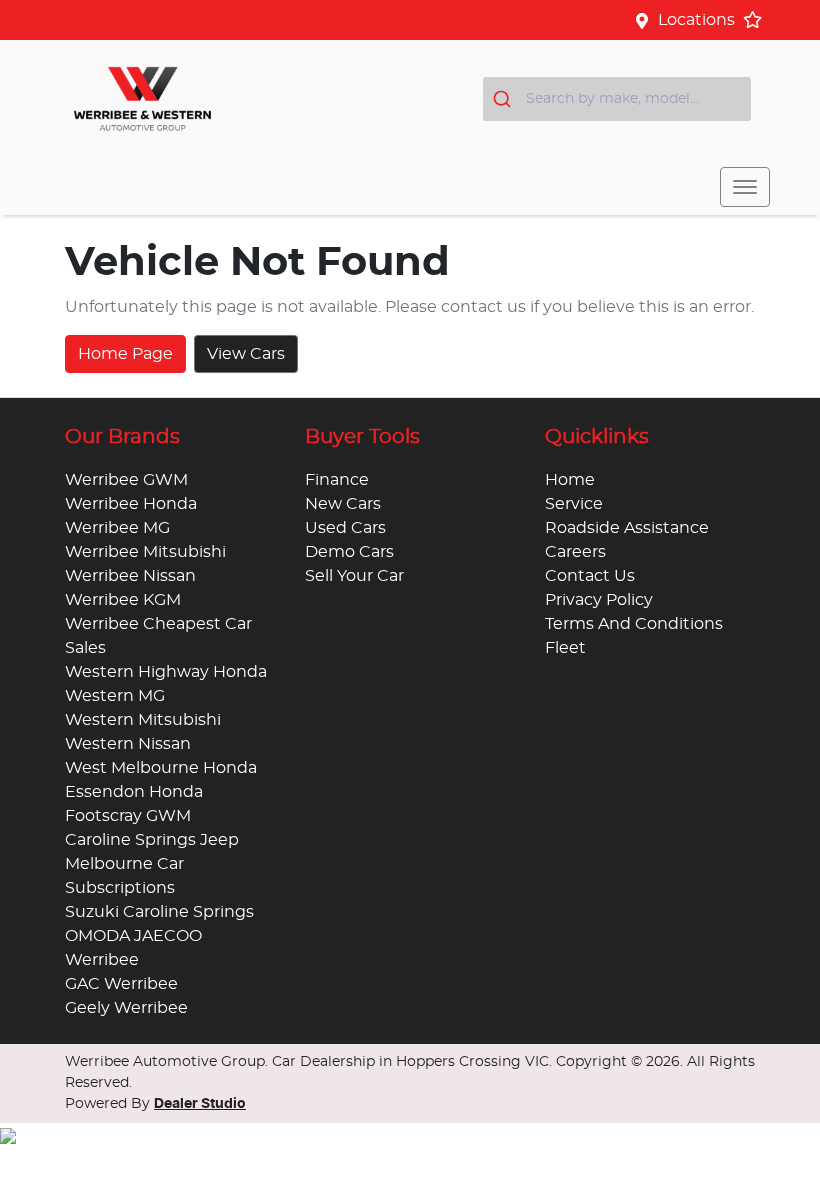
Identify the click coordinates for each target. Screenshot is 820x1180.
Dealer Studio (200, 1104)
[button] (745, 187)
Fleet (565, 648)
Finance (337, 480)
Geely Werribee (126, 1008)
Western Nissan (128, 744)
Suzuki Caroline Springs (159, 912)
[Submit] (504, 99)
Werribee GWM (126, 480)
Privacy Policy (599, 600)
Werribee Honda (131, 504)
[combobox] (617, 99)
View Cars (246, 354)
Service (574, 504)
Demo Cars (349, 552)
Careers (575, 552)
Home (570, 480)
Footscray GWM (128, 816)
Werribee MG (117, 528)
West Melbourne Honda (161, 768)
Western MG (115, 696)
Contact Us (590, 576)
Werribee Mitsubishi (145, 552)
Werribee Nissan (130, 576)
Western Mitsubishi (143, 720)
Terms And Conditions (634, 624)
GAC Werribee (121, 984)
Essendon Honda (134, 792)
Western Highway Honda (166, 672)
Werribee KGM (123, 600)
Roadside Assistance (627, 528)
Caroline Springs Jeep (152, 840)
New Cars (343, 504)
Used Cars (345, 528)
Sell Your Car (354, 576)
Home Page (125, 354)
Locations (696, 20)
